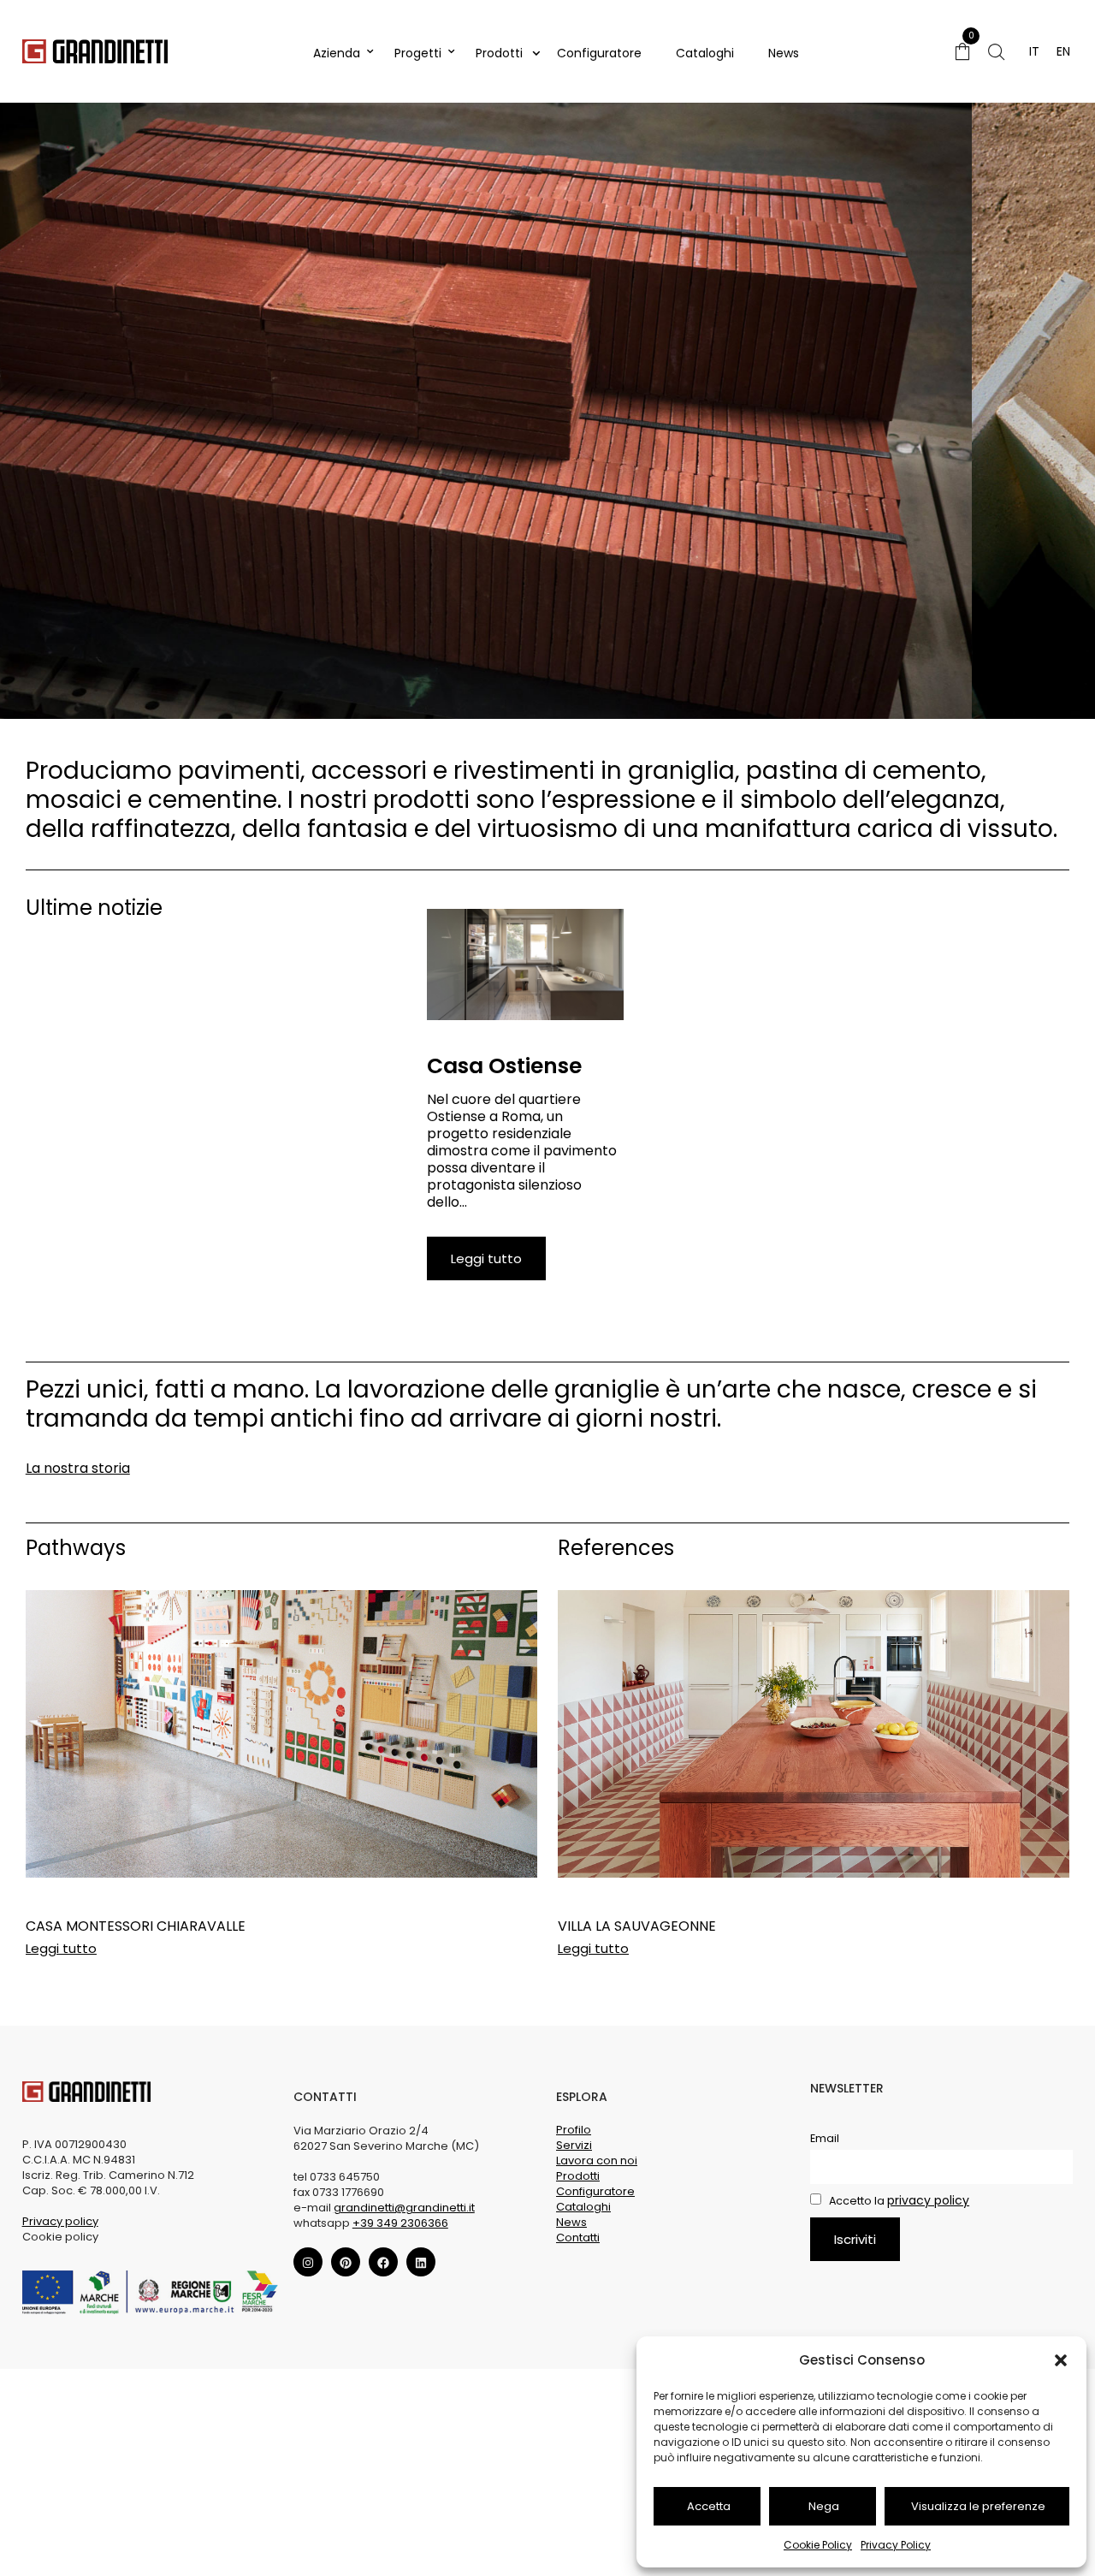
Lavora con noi (597, 2161)
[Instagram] (308, 2263)
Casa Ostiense (504, 1066)
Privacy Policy (896, 2545)
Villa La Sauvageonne (637, 1926)
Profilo (574, 2131)
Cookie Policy (818, 2545)
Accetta (709, 2506)
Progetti (418, 53)
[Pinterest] (346, 2263)
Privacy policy (60, 2221)
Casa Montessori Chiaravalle (136, 1926)
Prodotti (499, 53)
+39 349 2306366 (400, 2223)
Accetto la (898, 2201)
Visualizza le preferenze (978, 2506)
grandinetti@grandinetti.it (404, 2208)
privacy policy (928, 2200)
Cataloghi (705, 53)
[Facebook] (383, 2263)
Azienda (337, 53)
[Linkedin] (421, 2263)
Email (825, 2139)
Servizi (574, 2146)
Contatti (578, 2238)
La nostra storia (78, 1468)
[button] (1061, 2360)
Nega (824, 2506)
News (784, 53)
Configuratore (599, 53)
